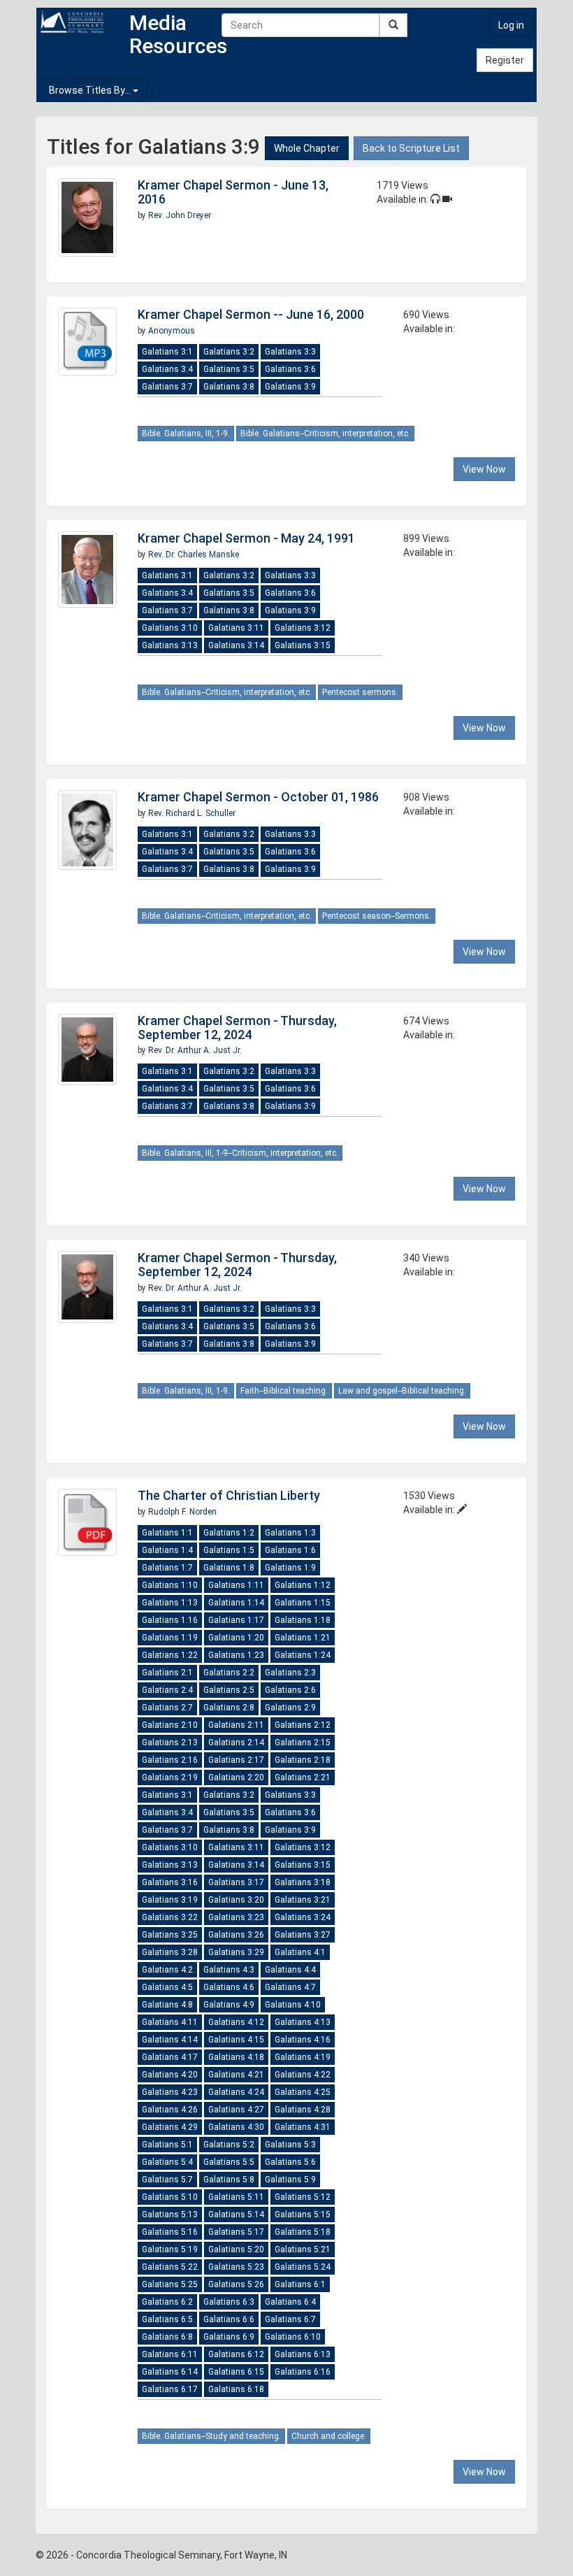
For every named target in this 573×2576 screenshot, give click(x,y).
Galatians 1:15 (303, 1603)
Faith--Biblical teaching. (284, 1391)
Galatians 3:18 (303, 1882)
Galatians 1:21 (303, 1638)
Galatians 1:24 (303, 1655)
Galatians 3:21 (303, 1900)
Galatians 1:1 (167, 1533)
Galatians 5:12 (303, 2197)
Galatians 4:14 (170, 2040)
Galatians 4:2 (167, 1970)
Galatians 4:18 (236, 2057)
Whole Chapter (307, 148)
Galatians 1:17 (236, 1620)
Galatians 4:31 (303, 2127)
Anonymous (172, 331)
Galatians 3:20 (236, 1900)
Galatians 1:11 (236, 1585)
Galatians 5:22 (170, 2267)
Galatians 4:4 (290, 1970)
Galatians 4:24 (236, 2092)
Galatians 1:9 (290, 1568)
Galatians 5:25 (170, 2284)
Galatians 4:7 (290, 1987)
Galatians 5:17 (236, 2232)
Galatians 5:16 (170, 2232)
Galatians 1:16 (170, 1620)
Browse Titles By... (91, 90)
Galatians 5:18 (303, 2232)
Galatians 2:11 (236, 1725)
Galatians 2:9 (290, 1708)
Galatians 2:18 (303, 1760)
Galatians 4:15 (236, 2040)
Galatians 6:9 (229, 2337)
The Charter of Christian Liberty (229, 1495)
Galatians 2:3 (290, 1673)
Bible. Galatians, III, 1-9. (186, 434)
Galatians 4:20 (170, 2075)
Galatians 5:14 (236, 2214)
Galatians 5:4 (167, 2162)
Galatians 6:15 (236, 2372)
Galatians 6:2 (167, 2302)
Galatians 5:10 (170, 2197)
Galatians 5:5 (229, 2162)
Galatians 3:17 (236, 1882)
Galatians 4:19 (303, 2057)
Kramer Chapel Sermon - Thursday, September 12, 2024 (237, 1028)
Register (505, 60)
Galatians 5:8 (229, 2180)
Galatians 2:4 (167, 1690)
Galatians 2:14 (236, 1743)
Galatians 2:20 (236, 1777)
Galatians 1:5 (229, 1550)
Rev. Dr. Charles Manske (194, 554)
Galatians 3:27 (303, 1935)
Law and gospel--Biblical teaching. (402, 1391)
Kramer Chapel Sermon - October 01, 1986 (258, 797)
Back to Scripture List (411, 148)
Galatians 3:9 (290, 387)
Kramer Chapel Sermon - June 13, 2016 (233, 192)
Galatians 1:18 (303, 1620)
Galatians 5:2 (229, 2145)
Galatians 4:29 (170, 2127)
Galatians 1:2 (229, 1533)
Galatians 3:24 (303, 1917)
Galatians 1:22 (170, 1655)
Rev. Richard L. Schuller (192, 813)
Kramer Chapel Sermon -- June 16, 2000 (251, 314)
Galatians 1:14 (236, 1603)
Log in (511, 25)
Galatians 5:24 (303, 2267)
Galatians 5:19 (170, 2249)
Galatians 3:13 (170, 645)
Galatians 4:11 (170, 2022)
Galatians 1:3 (290, 1533)
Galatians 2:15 (303, 1743)
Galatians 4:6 (229, 1987)
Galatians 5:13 (170, 2214)
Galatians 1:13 (170, 1603)
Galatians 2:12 (303, 1725)
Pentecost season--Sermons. (377, 916)
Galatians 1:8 (229, 1568)
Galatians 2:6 (290, 1690)
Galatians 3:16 (170, 1882)
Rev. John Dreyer (180, 215)
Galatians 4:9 (229, 2005)
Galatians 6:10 (293, 2337)
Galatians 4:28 (303, 2110)
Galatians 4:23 (170, 2092)
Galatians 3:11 (236, 628)
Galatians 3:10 (170, 628)
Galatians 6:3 (229, 2302)
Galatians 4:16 (303, 2040)
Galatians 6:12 (236, 2354)
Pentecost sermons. (360, 692)
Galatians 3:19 (170, 1900)
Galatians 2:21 (303, 1777)
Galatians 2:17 (236, 1760)
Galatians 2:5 (229, 1690)
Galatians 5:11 (236, 2197)
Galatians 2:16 (170, 1760)
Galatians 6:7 (290, 2319)
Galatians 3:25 (170, 1935)
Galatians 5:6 (290, 2162)
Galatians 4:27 (236, 2110)
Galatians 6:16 (303, 2372)
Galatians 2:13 (170, 1743)
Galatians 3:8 (229, 387)
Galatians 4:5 (167, 1987)
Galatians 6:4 (290, 2302)
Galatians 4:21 (236, 2075)
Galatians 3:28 (170, 1952)
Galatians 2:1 (167, 1673)
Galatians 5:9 (290, 2180)
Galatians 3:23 (236, 1917)
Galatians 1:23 (236, 1655)
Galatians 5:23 (236, 2267)
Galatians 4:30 (236, 2127)
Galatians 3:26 (236, 1935)
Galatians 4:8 (167, 2005)
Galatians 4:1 (300, 1952)
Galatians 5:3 (290, 2145)
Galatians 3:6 (290, 369)
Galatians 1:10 (170, 1585)
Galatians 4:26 (170, 2110)
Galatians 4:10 (293, 2005)
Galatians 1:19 (170, 1638)
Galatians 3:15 (303, 645)
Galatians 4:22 (303, 2075)
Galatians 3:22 (170, 1917)
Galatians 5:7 (167, 2180)
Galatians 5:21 (303, 2249)
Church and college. (329, 2436)
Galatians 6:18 (236, 2389)
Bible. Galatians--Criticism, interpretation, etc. (325, 434)
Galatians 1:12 (303, 1585)
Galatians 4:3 (229, 1970)
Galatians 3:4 (167, 369)
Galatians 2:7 (167, 1708)
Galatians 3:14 (236, 645)
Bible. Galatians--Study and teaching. (211, 2436)
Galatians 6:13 (303, 2354)
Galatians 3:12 (303, 628)
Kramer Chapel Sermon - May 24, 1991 (246, 538)
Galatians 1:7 (167, 1568)
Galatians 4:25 (303, 2092)
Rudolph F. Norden (182, 1512)
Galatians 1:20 (236, 1638)
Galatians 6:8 (167, 2337)
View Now (484, 469)
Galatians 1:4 (167, 1550)
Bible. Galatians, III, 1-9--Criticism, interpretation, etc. (240, 1153)
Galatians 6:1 (300, 2284)
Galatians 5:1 (167, 2145)
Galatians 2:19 (170, 1777)
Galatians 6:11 (170, 2354)
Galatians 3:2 (229, 352)
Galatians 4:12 (236, 2022)
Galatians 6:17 (170, 2389)
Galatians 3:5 (229, 369)
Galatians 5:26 (236, 2284)
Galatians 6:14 (170, 2372)
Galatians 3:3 (290, 352)
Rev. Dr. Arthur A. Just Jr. (195, 1050)
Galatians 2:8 (229, 1708)
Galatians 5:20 (236, 2249)
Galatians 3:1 (167, 352)
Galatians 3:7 (167, 387)
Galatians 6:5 (167, 2319)
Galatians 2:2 (229, 1673)
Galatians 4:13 (303, 2022)
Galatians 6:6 (229, 2319)
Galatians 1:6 (290, 1550)
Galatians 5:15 (303, 2214)
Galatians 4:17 (170, 2057)
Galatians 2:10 (170, 1725)
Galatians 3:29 (236, 1952)
